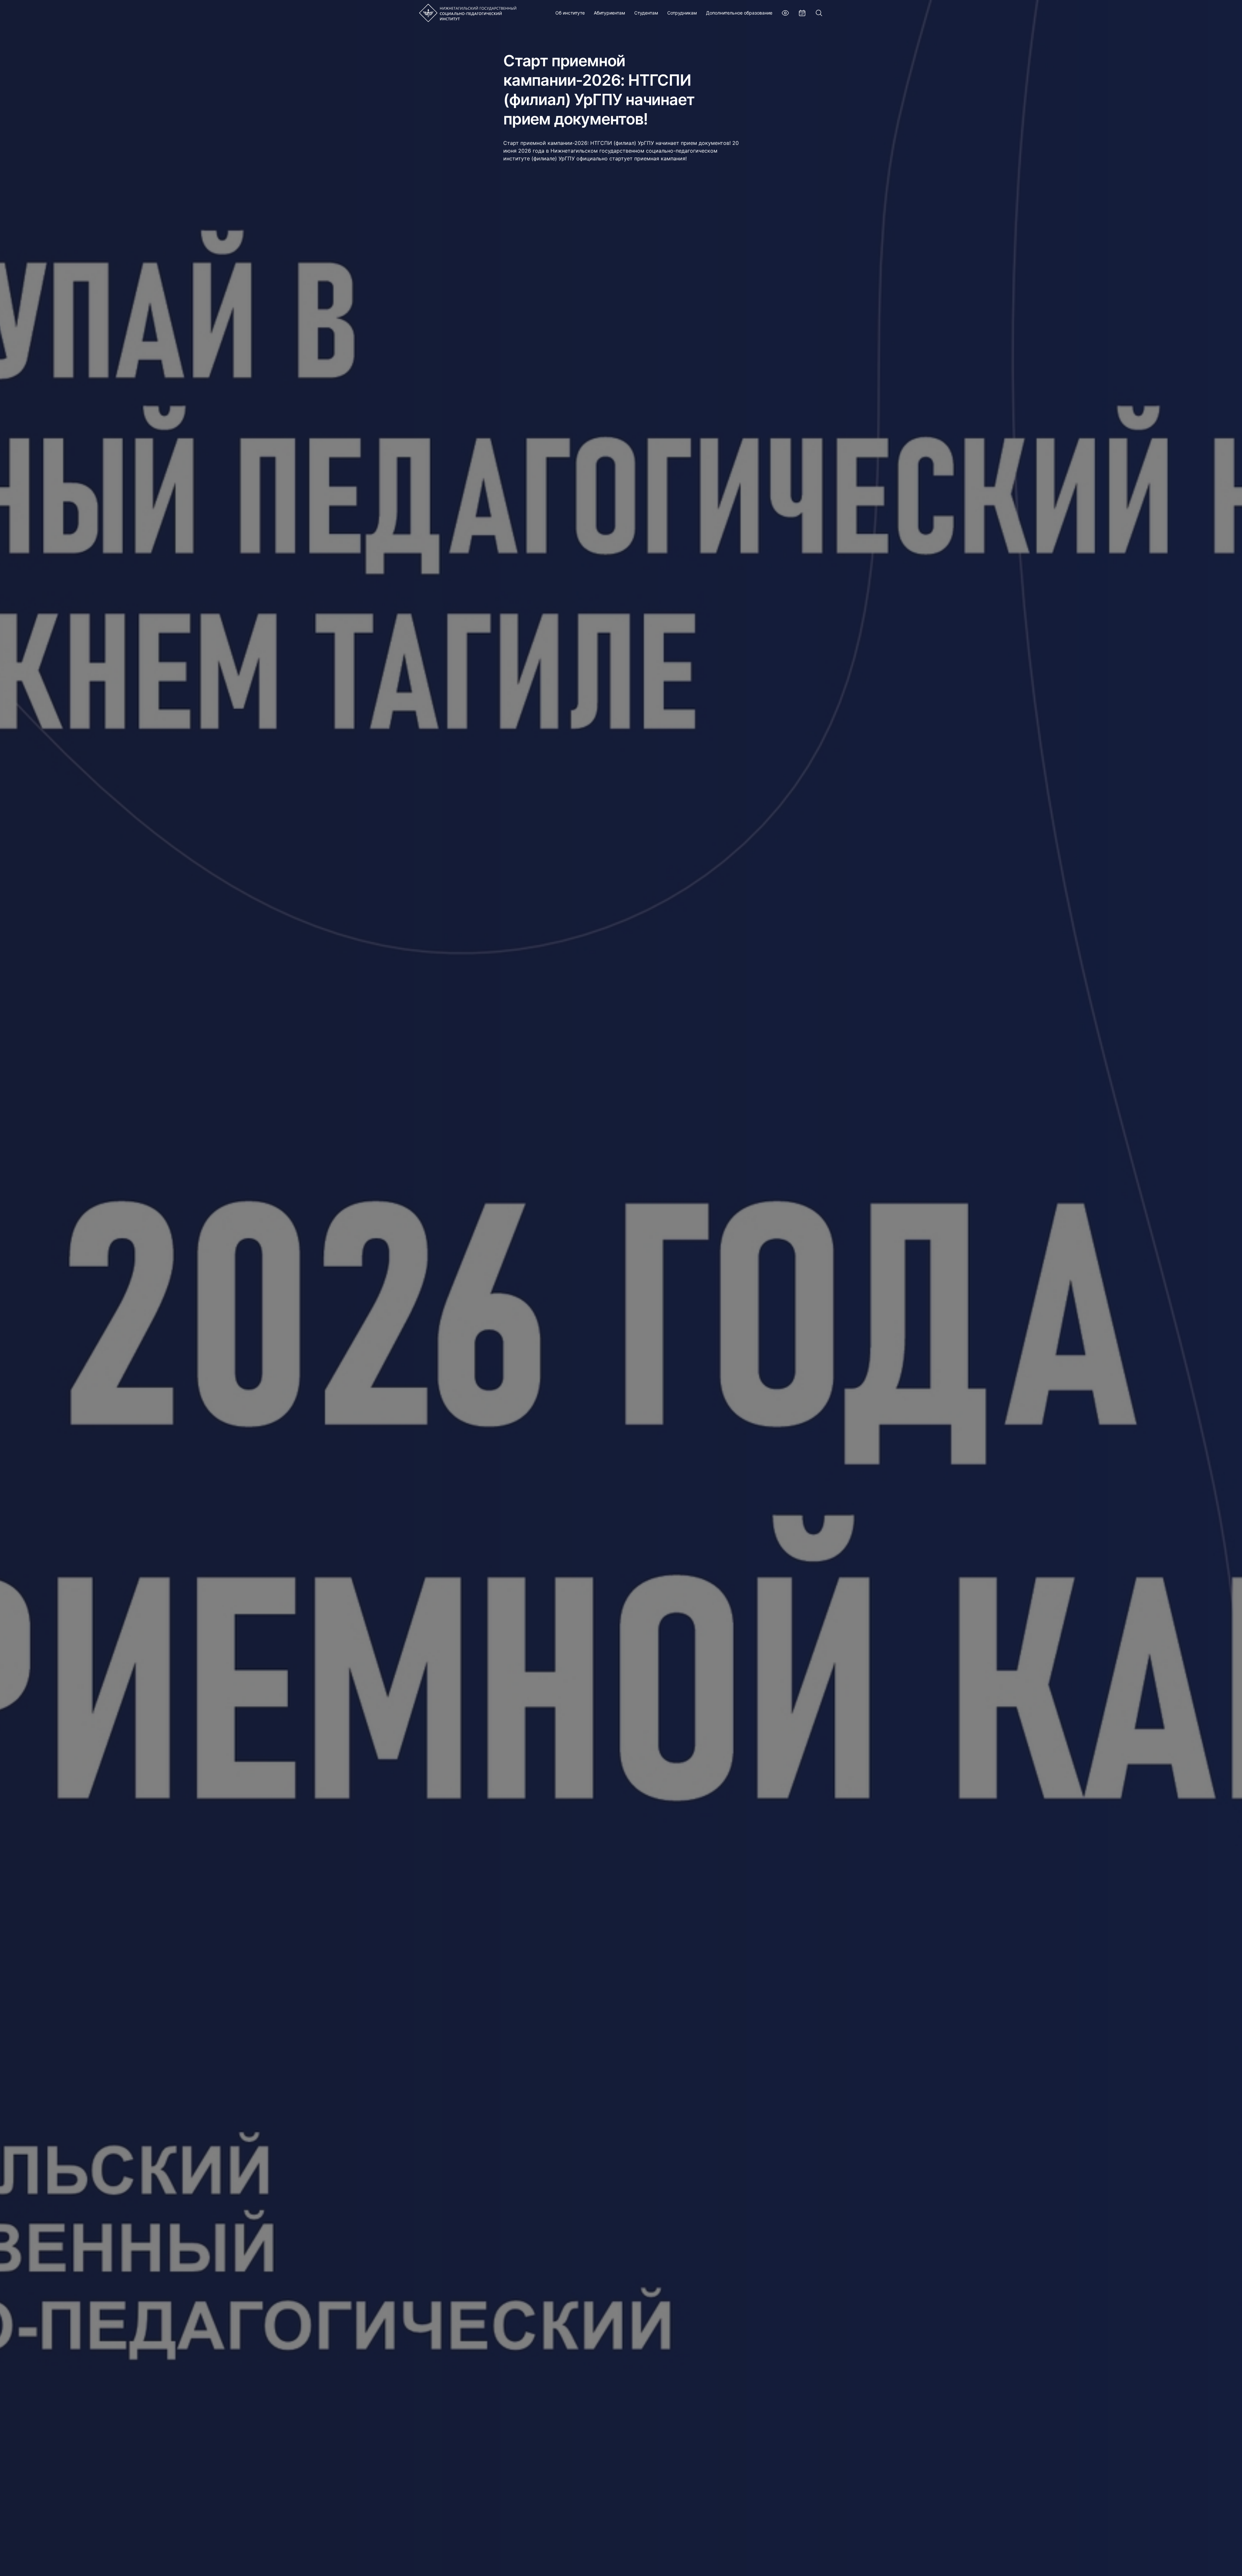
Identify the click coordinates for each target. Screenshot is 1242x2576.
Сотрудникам (682, 13)
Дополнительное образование (739, 13)
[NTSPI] (468, 13)
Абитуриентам (610, 13)
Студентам (646, 13)
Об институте (570, 13)
